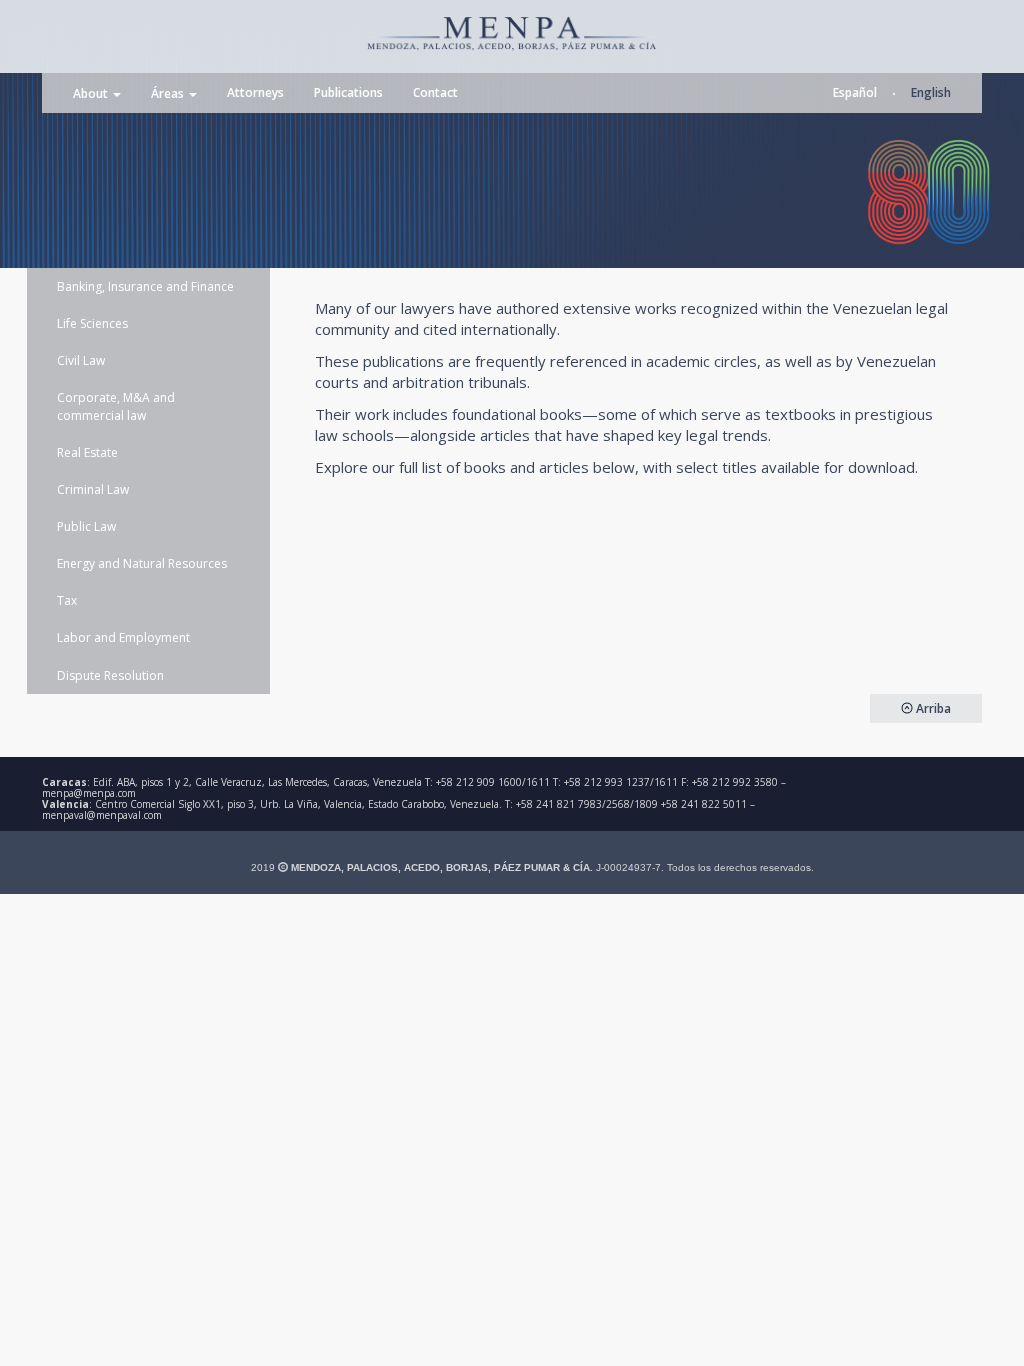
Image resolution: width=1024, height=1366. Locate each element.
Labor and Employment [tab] (123, 637)
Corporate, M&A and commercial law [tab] (116, 406)
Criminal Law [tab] (93, 489)
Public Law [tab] (86, 526)
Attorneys (255, 92)
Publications (348, 92)
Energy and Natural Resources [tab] (142, 563)
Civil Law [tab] (81, 360)
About (92, 94)
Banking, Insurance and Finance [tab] (145, 286)
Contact (435, 92)
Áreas (169, 94)
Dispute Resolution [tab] (110, 675)
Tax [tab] (67, 600)
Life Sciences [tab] (92, 323)
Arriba (932, 708)
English (931, 92)
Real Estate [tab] (87, 452)
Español (855, 92)
